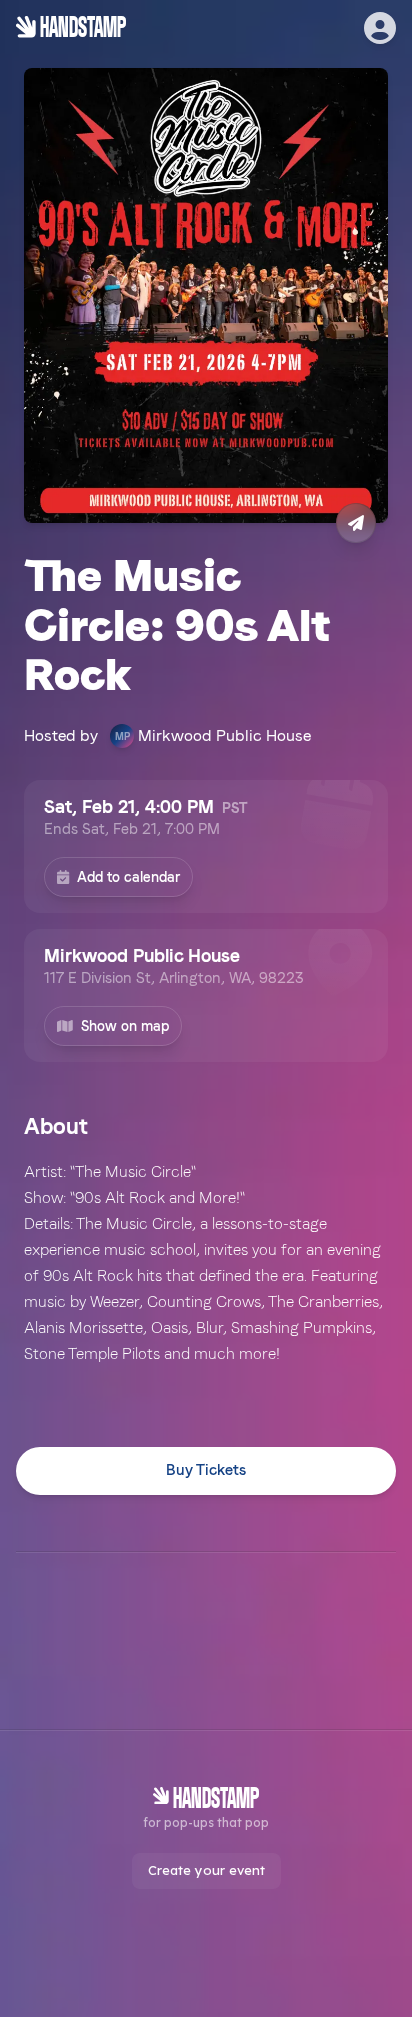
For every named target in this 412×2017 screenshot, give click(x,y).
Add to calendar (128, 877)
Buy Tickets (206, 1470)
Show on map (125, 1026)
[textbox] (206, 1263)
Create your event (206, 1870)
